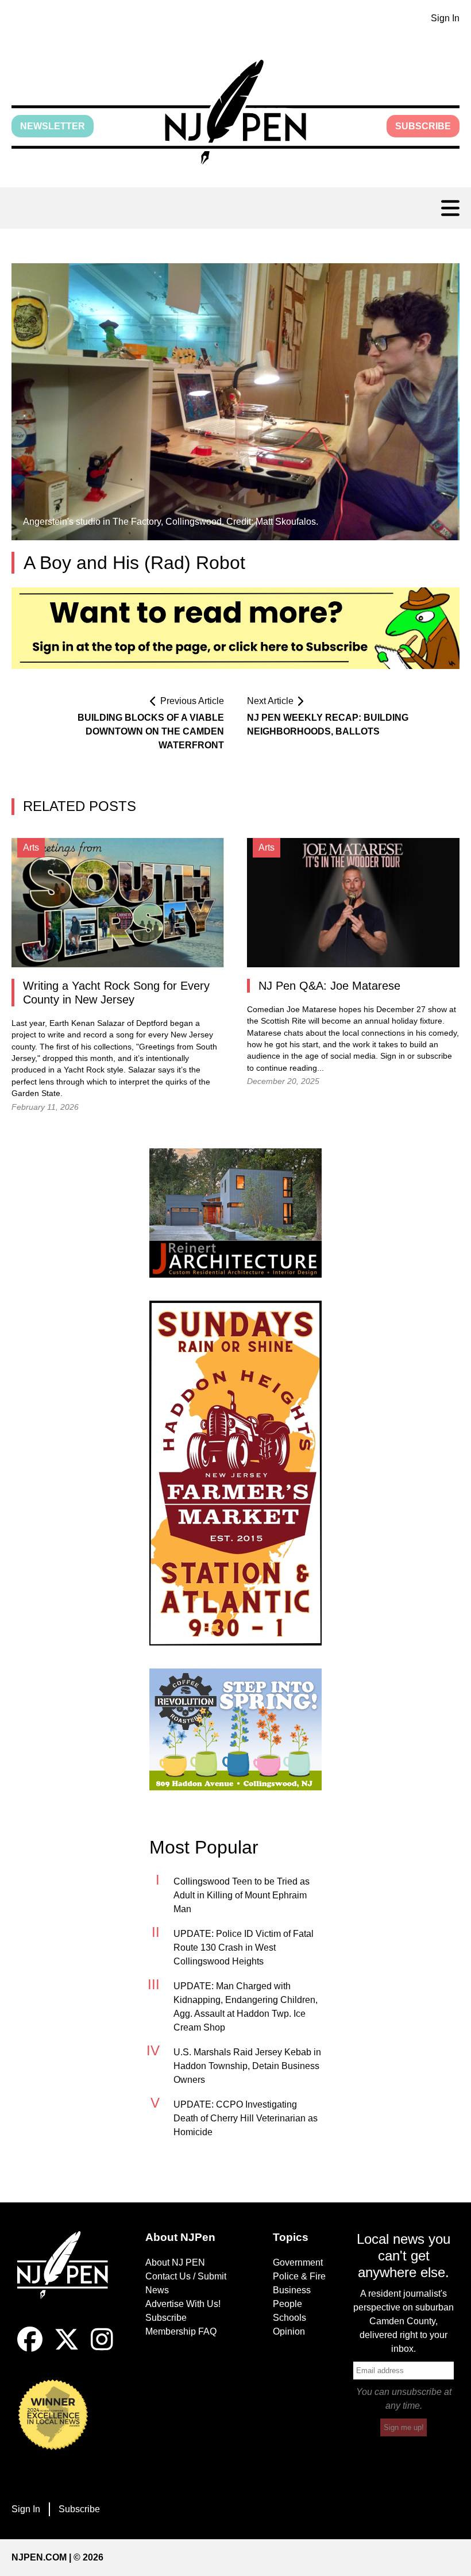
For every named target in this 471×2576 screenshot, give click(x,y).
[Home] (67, 2279)
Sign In (445, 18)
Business (292, 2290)
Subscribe (423, 126)
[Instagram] (102, 2349)
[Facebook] (30, 2349)
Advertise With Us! (183, 2304)
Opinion (289, 2331)
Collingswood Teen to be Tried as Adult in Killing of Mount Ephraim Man (242, 1895)
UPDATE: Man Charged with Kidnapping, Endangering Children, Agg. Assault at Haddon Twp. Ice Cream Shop (246, 2007)
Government (298, 2262)
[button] (235, 112)
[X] (67, 2349)
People (287, 2304)
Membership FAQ (181, 2331)
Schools (289, 2318)
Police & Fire (299, 2276)
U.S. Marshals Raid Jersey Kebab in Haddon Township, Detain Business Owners (247, 2066)
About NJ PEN (175, 2262)
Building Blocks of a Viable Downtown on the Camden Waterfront (151, 731)
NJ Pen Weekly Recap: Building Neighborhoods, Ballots (328, 724)
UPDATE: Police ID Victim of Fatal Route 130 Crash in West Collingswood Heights (244, 1948)
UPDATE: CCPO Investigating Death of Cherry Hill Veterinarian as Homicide (246, 2118)
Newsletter (53, 126)
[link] (235, 1213)
